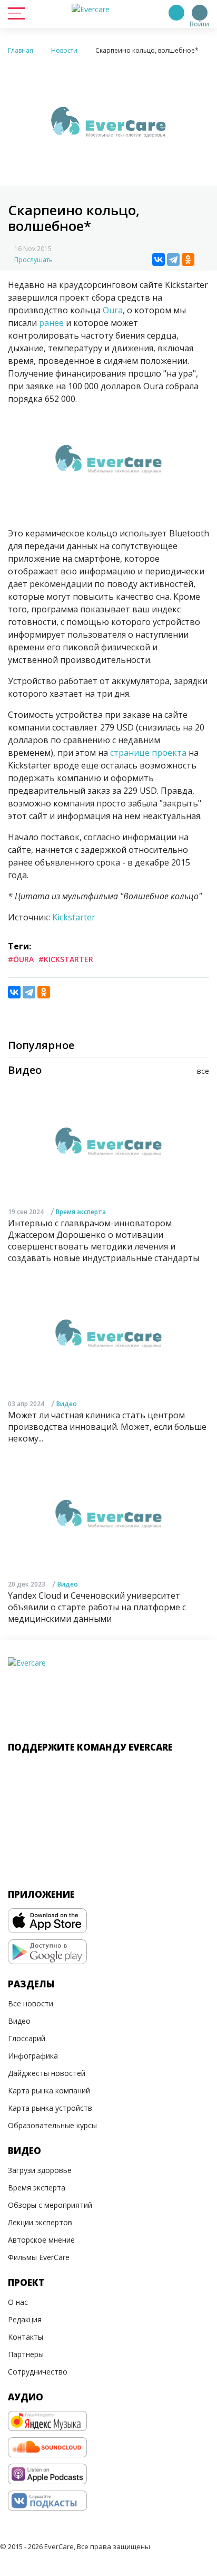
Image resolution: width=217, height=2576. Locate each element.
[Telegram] (173, 259)
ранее (51, 323)
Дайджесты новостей (47, 2073)
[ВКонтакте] (159, 259)
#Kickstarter (66, 959)
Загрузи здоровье (40, 2170)
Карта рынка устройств (50, 2108)
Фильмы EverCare (39, 2257)
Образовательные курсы (52, 2125)
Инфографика (33, 2056)
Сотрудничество (38, 2372)
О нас (18, 2302)
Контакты (26, 2337)
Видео (67, 1404)
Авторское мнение (41, 2240)
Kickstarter (74, 917)
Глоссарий (27, 2038)
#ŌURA (21, 959)
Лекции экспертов (40, 2222)
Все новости (31, 2003)
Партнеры (26, 2354)
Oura (113, 310)
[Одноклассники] (188, 259)
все (203, 1071)
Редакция (25, 2319)
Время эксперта (81, 1212)
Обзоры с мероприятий (50, 2205)
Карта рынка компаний (49, 2090)
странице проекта (148, 753)
